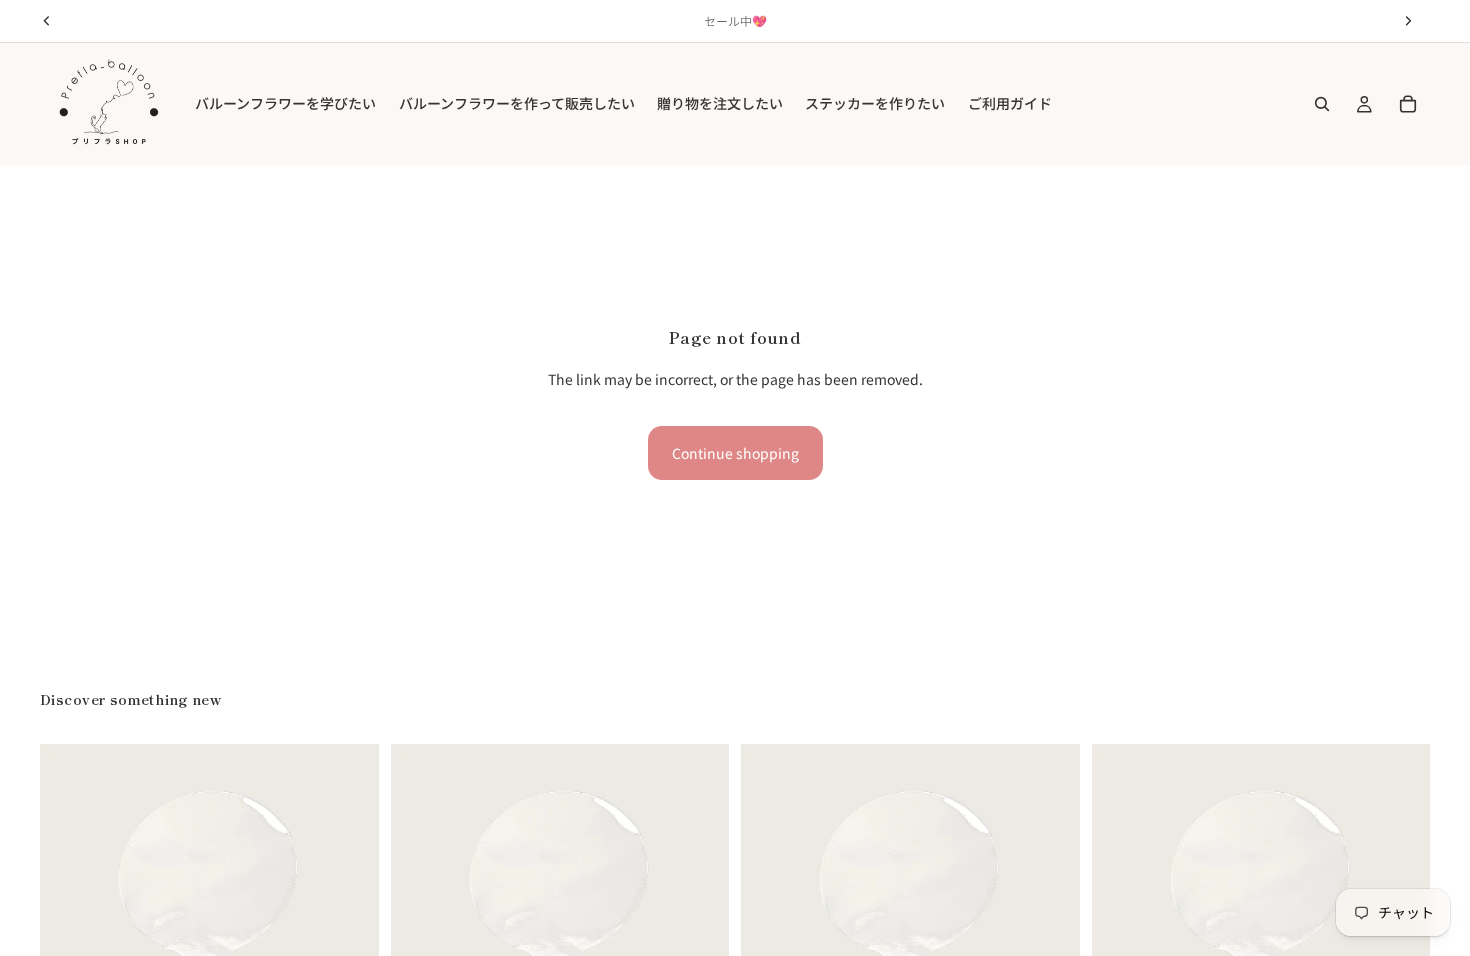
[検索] (1322, 104)
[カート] (1408, 104)
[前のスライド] (70, 914)
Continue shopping (735, 453)
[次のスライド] (349, 914)
